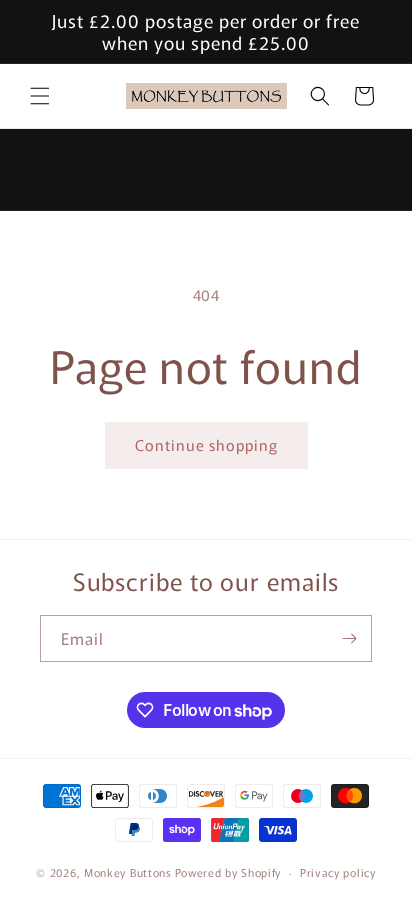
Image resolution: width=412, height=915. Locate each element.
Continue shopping (206, 444)
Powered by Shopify (228, 872)
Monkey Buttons (128, 872)
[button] (40, 96)
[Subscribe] (349, 638)
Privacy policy (338, 872)
